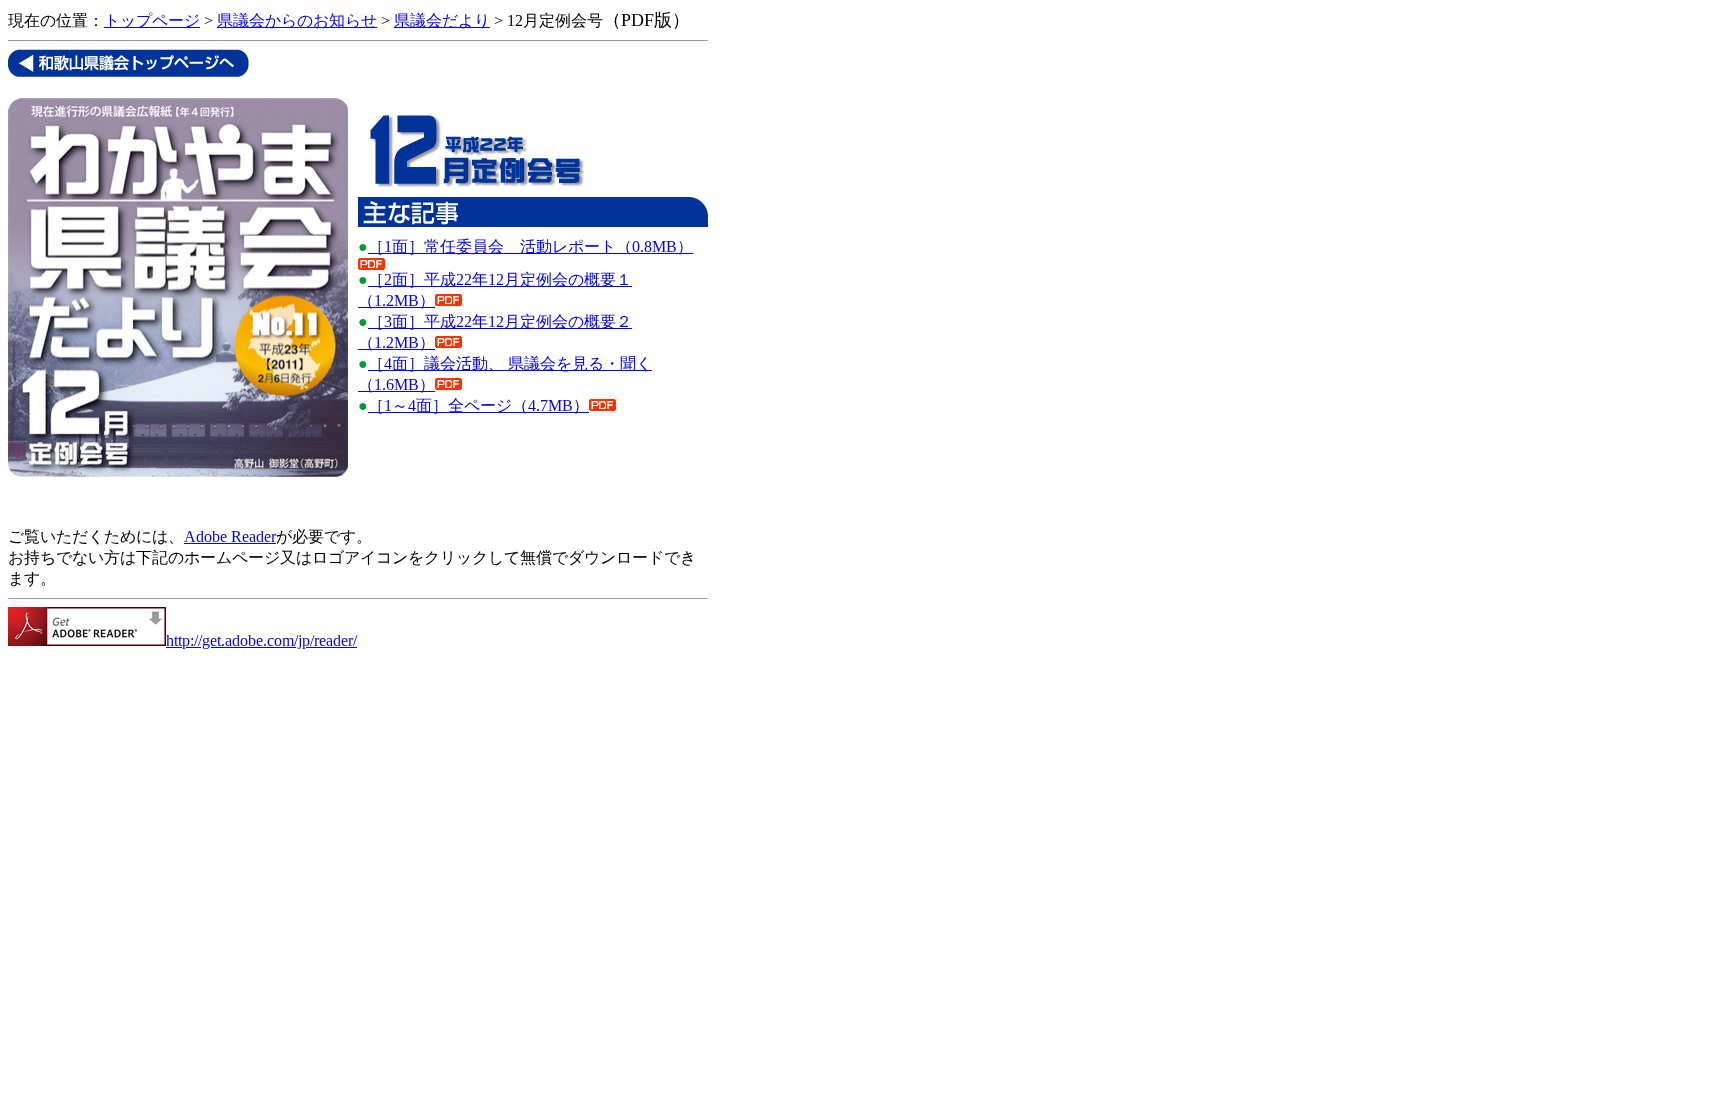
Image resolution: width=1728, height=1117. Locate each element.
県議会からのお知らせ (297, 20)
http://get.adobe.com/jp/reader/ (261, 640)
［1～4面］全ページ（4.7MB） (478, 405)
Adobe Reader (230, 536)
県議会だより (442, 20)
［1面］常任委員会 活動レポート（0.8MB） (530, 246)
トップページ (152, 20)
